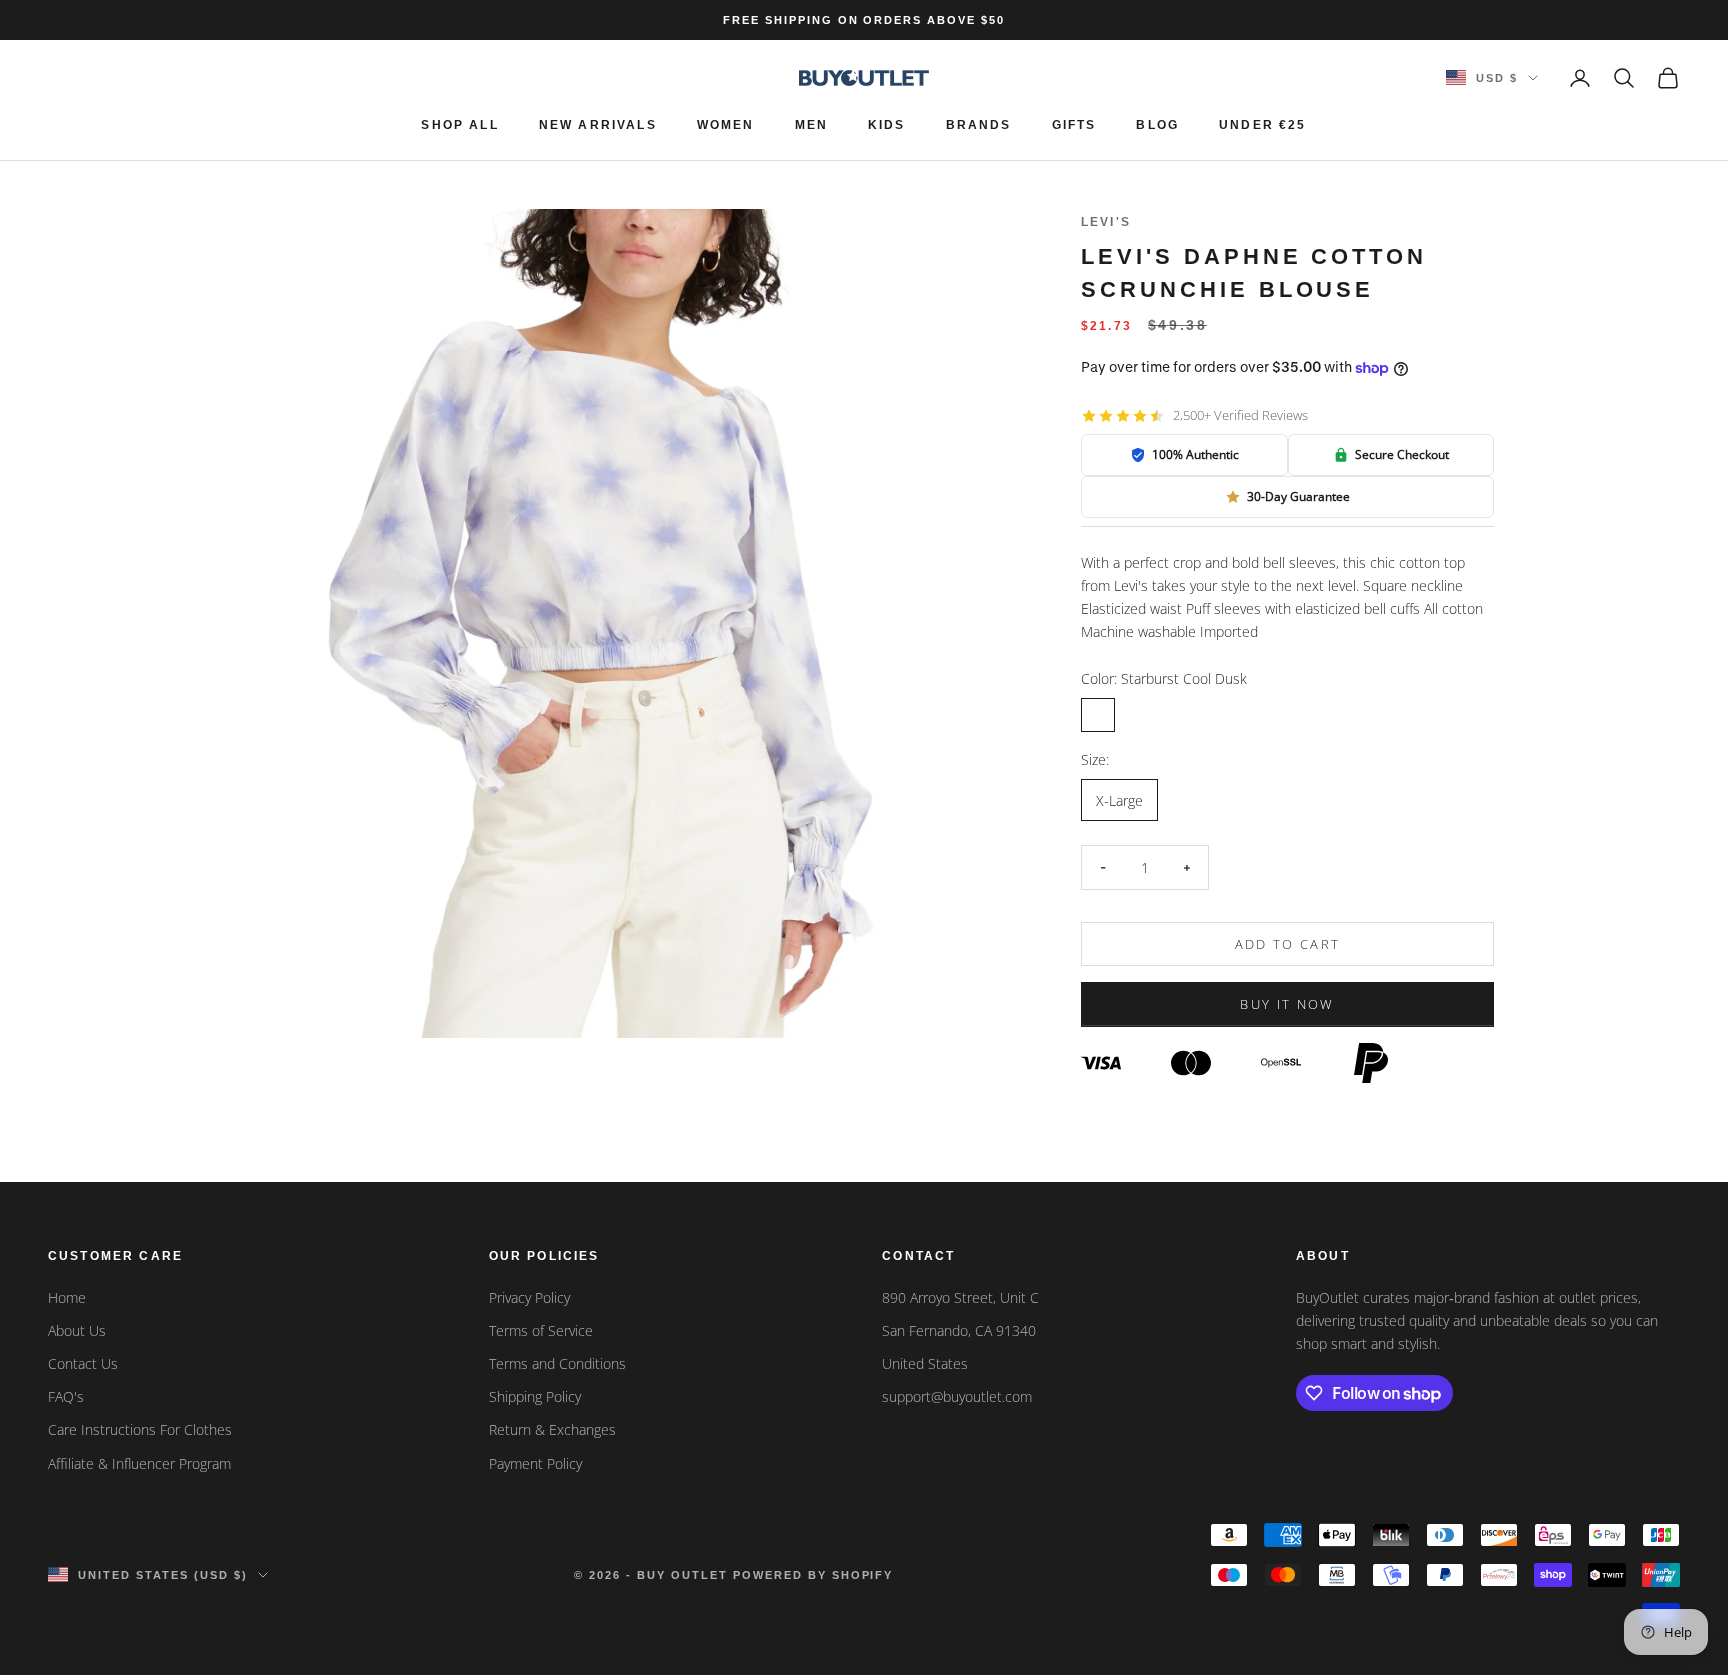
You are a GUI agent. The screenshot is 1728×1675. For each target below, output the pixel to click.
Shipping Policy (535, 1396)
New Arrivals (598, 125)
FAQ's (66, 1396)
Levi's (1106, 222)
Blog (1157, 125)
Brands (979, 125)
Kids (887, 125)
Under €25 (1262, 125)
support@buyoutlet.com (957, 1396)
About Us (77, 1330)
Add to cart (1288, 944)
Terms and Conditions (557, 1363)
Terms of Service (541, 1330)
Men (811, 125)
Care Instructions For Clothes (140, 1429)
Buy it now (1287, 1004)
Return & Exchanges (552, 1429)
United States (925, 1363)
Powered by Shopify (813, 1575)
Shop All (459, 125)
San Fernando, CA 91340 (959, 1330)
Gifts (1074, 125)
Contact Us (83, 1363)
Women (726, 125)
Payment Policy (535, 1463)
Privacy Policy (529, 1297)
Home (67, 1297)
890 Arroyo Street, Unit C (960, 1297)
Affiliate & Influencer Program (139, 1463)
